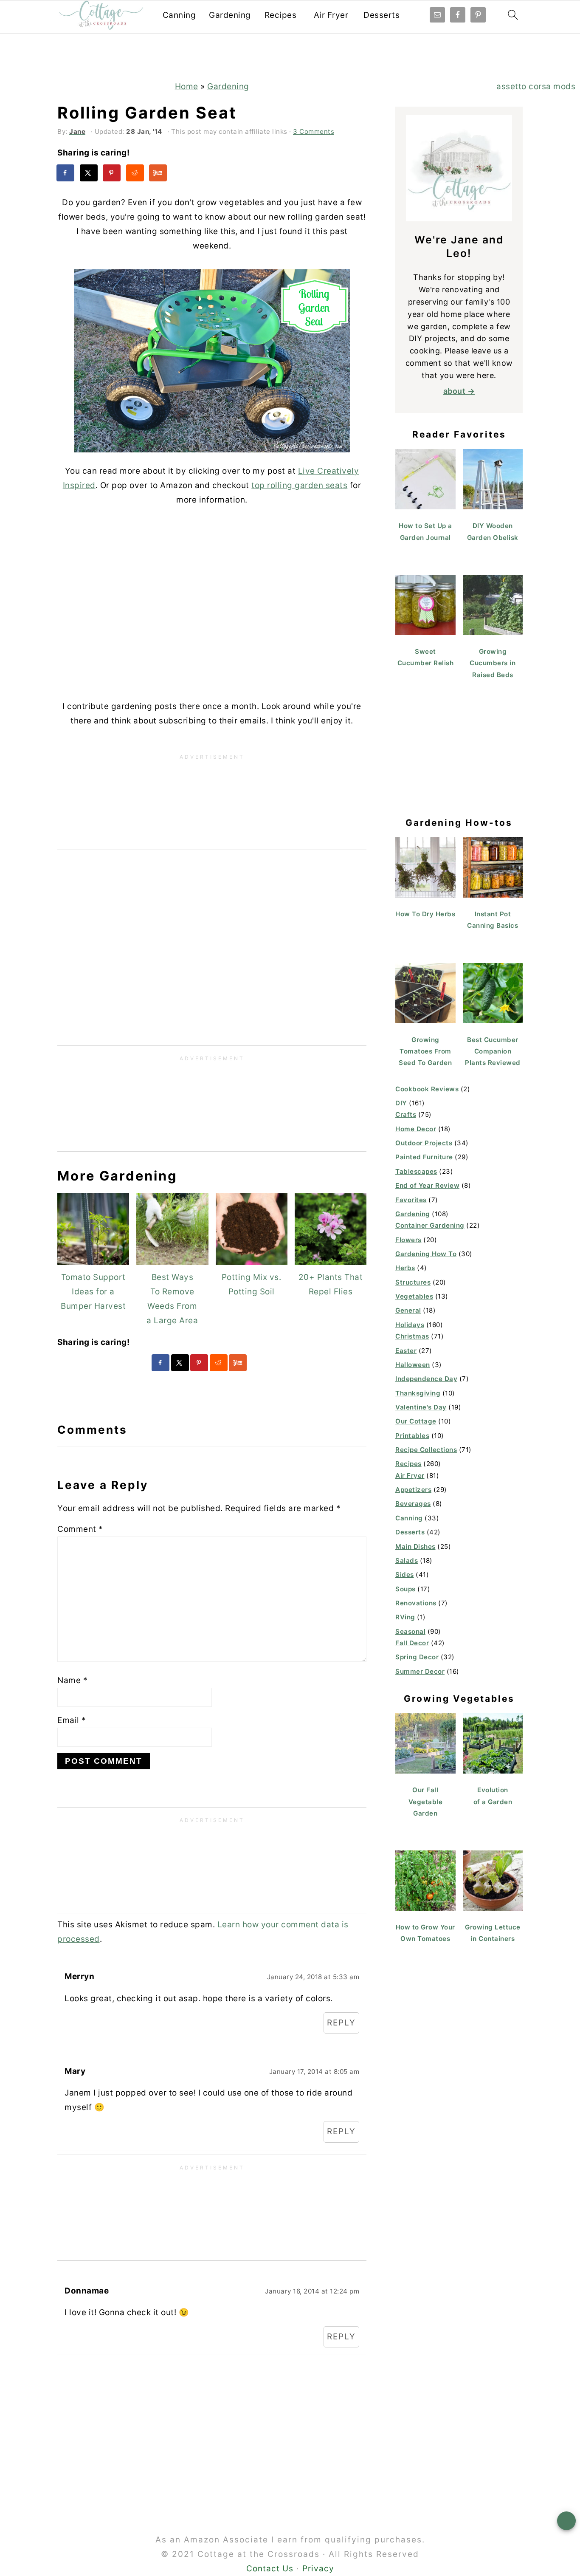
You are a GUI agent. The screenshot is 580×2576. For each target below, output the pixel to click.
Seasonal (410, 1631)
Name (72, 1680)
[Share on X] (89, 173)
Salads (407, 1561)
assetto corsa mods (536, 86)
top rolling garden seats (299, 485)
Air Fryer (331, 15)
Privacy (318, 2569)
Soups (405, 1589)
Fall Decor (412, 1643)
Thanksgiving (418, 1393)
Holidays (410, 1325)
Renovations (416, 1603)
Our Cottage (416, 1421)
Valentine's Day (421, 1407)
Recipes (281, 15)
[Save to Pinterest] (112, 173)
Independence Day (426, 1379)
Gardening (230, 15)
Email (72, 1720)
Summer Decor (420, 1671)
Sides (405, 1575)
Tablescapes (416, 1171)
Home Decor (416, 1129)
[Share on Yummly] (158, 173)
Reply (341, 2023)
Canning (179, 15)
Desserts (382, 15)
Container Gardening (430, 1225)
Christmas (412, 1336)
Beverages (413, 1504)
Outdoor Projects (424, 1143)
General (408, 1310)
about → (459, 391)
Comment (80, 1529)
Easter (406, 1351)
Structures (413, 1282)
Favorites (411, 1200)
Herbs (405, 1268)
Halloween (413, 1365)
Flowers (408, 1240)
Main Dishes (415, 1546)
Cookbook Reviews (427, 1089)
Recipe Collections (426, 1450)
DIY (401, 1103)
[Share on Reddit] (135, 173)
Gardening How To (426, 1254)
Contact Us (270, 2569)
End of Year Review (427, 1185)
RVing (405, 1617)
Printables (412, 1436)
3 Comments (314, 131)
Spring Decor (417, 1657)
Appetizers (413, 1490)
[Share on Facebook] (66, 173)
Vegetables (414, 1296)
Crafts (406, 1114)
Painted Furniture (424, 1157)
